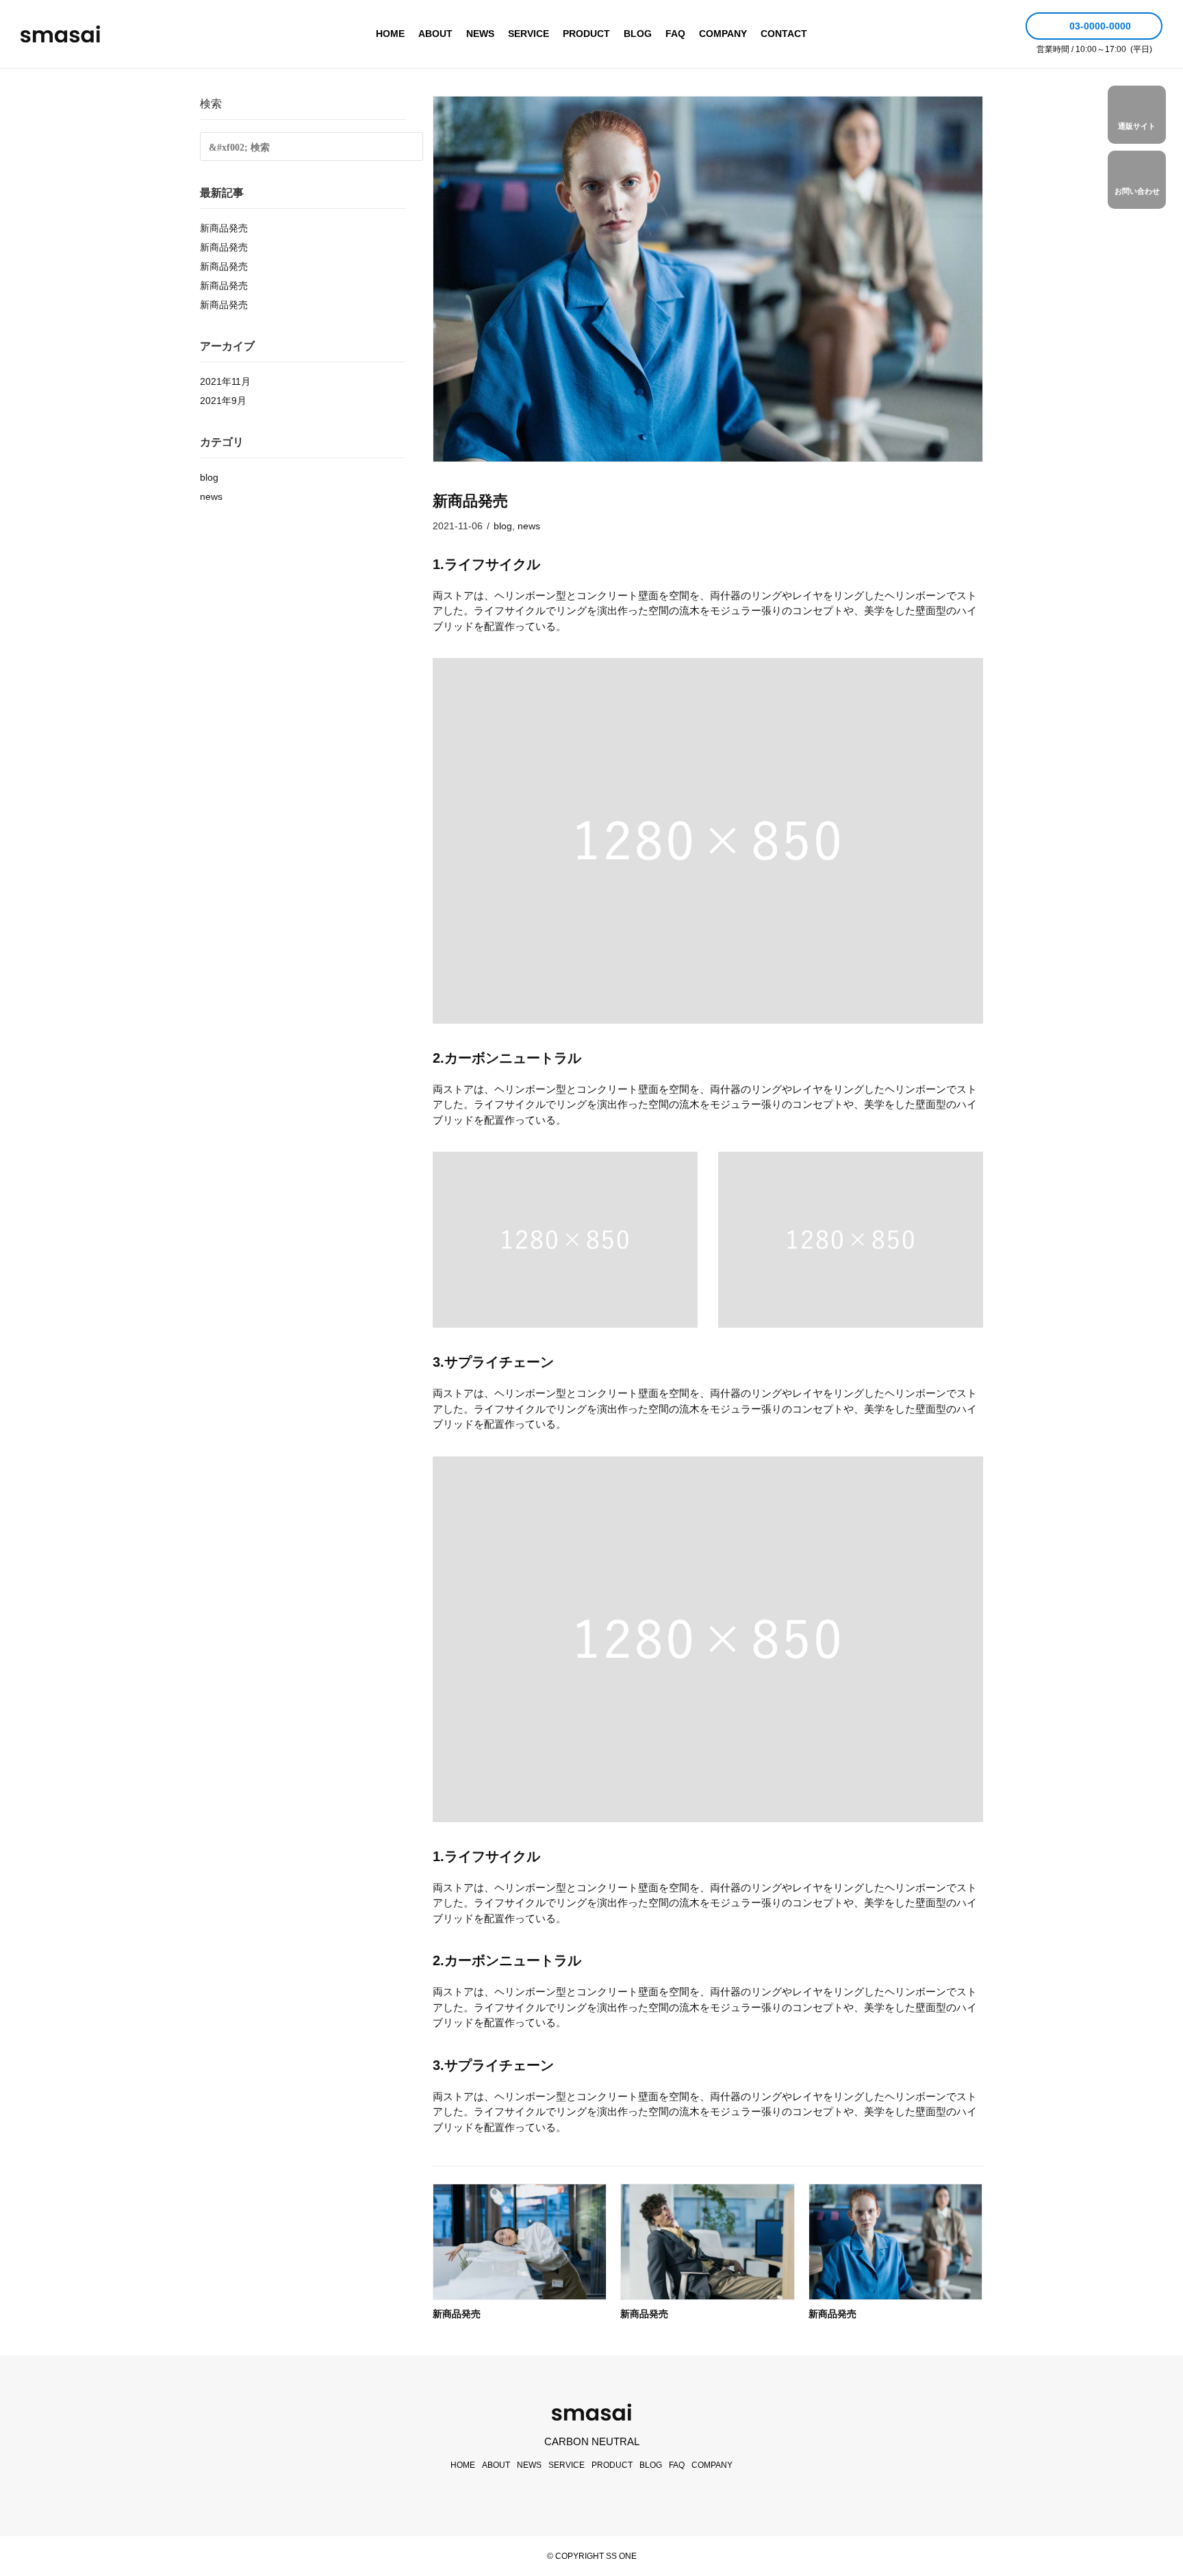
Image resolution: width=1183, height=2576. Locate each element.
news (529, 526)
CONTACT (784, 34)
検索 (211, 104)
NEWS (480, 34)
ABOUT (435, 34)
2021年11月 (225, 381)
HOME (390, 34)
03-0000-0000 (1099, 26)
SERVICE (529, 34)
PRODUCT (586, 34)
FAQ (675, 34)
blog (503, 526)
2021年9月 (223, 401)
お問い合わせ (1137, 191)
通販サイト (1137, 126)
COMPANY (723, 34)
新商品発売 (457, 2314)
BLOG (638, 34)
